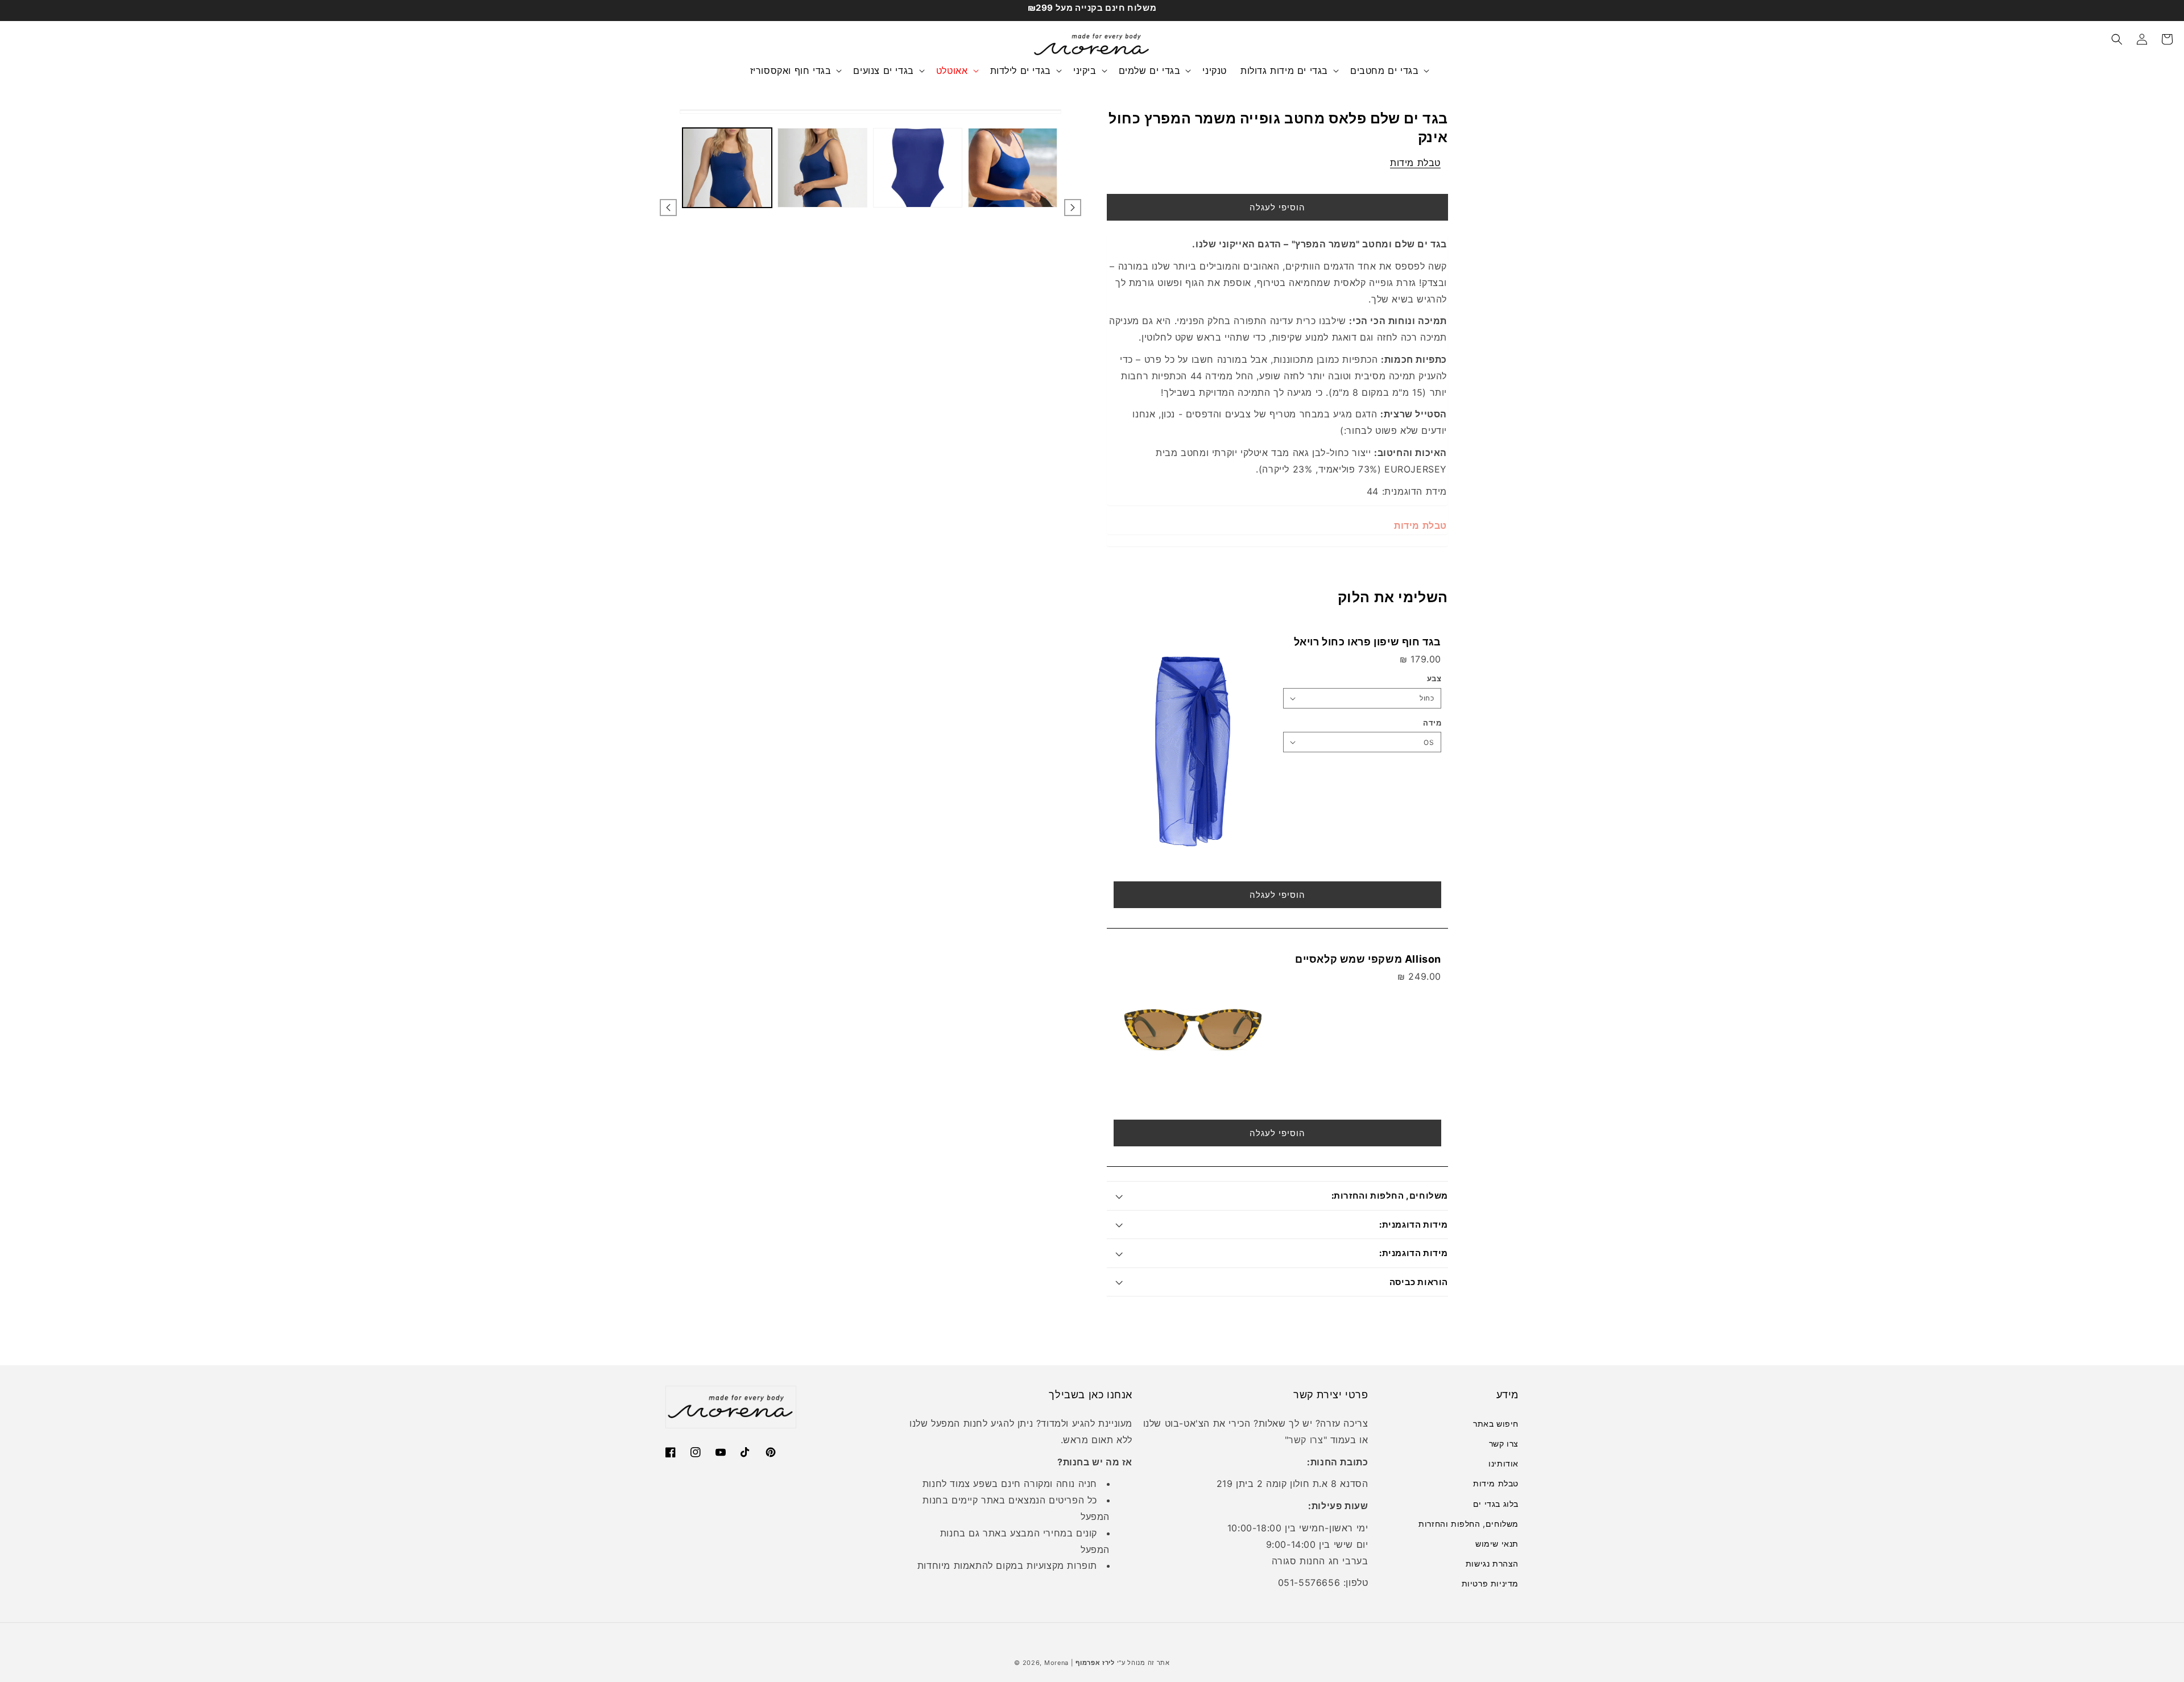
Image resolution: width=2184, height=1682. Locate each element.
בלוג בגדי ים (1496, 1504)
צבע (1434, 678)
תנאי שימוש (1497, 1544)
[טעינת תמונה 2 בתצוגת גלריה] (822, 168)
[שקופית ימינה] (1073, 208)
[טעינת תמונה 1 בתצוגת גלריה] (727, 168)
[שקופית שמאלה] (668, 208)
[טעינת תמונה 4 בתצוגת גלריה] (1013, 168)
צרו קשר (1504, 1443)
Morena (1056, 1663)
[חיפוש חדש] (2117, 39)
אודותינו (1503, 1463)
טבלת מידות (1415, 163)
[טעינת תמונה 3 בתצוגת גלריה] (918, 168)
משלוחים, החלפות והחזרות (1469, 1524)
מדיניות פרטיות (1490, 1583)
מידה (1432, 723)
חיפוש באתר (1496, 1424)
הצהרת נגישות (1492, 1563)
